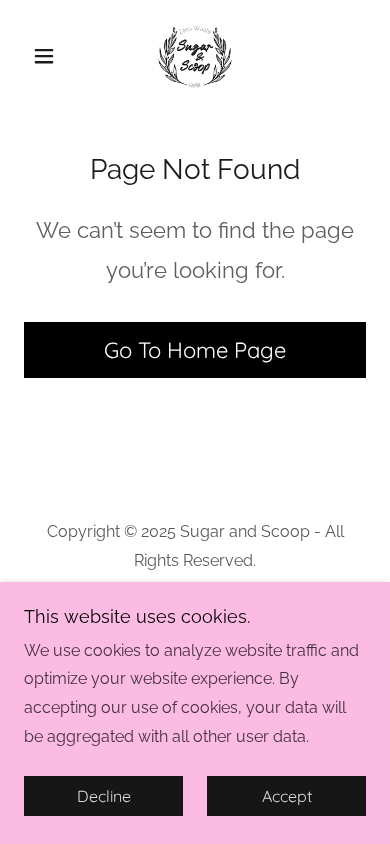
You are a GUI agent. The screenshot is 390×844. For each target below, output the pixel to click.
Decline (104, 796)
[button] (49, 56)
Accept (287, 796)
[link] (195, 56)
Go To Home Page (195, 350)
